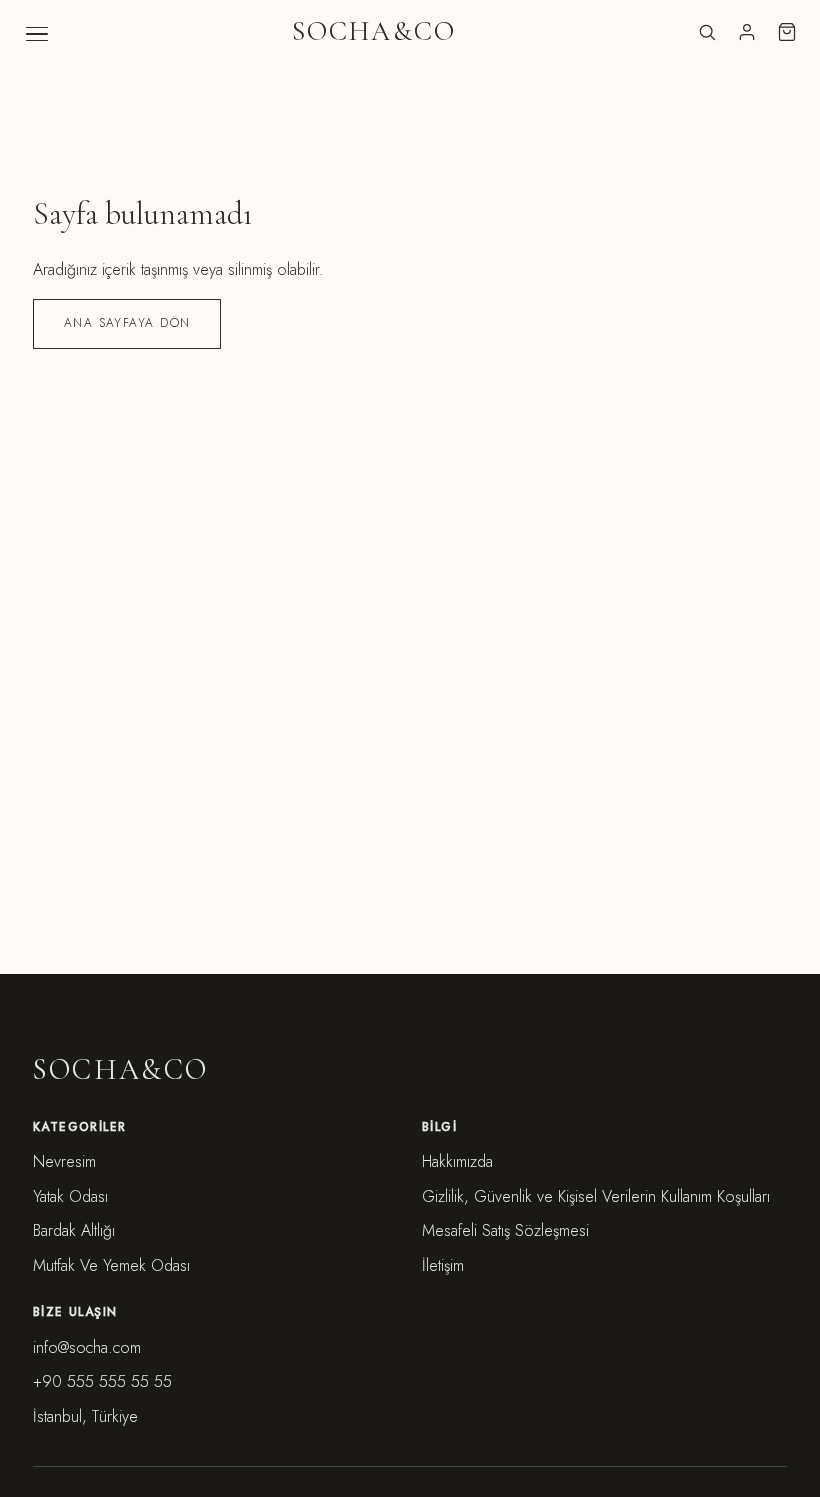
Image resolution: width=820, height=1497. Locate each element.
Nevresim (64, 1161)
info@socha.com (87, 1347)
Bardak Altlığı (74, 1230)
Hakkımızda (457, 1161)
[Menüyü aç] (37, 34)
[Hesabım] (747, 32)
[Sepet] (787, 32)
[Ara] (707, 32)
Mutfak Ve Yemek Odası (111, 1265)
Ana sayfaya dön (127, 323)
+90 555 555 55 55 (102, 1381)
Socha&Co (374, 31)
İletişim (443, 1265)
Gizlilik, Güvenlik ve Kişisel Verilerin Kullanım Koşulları (596, 1196)
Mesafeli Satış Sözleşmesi (505, 1230)
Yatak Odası (70, 1196)
